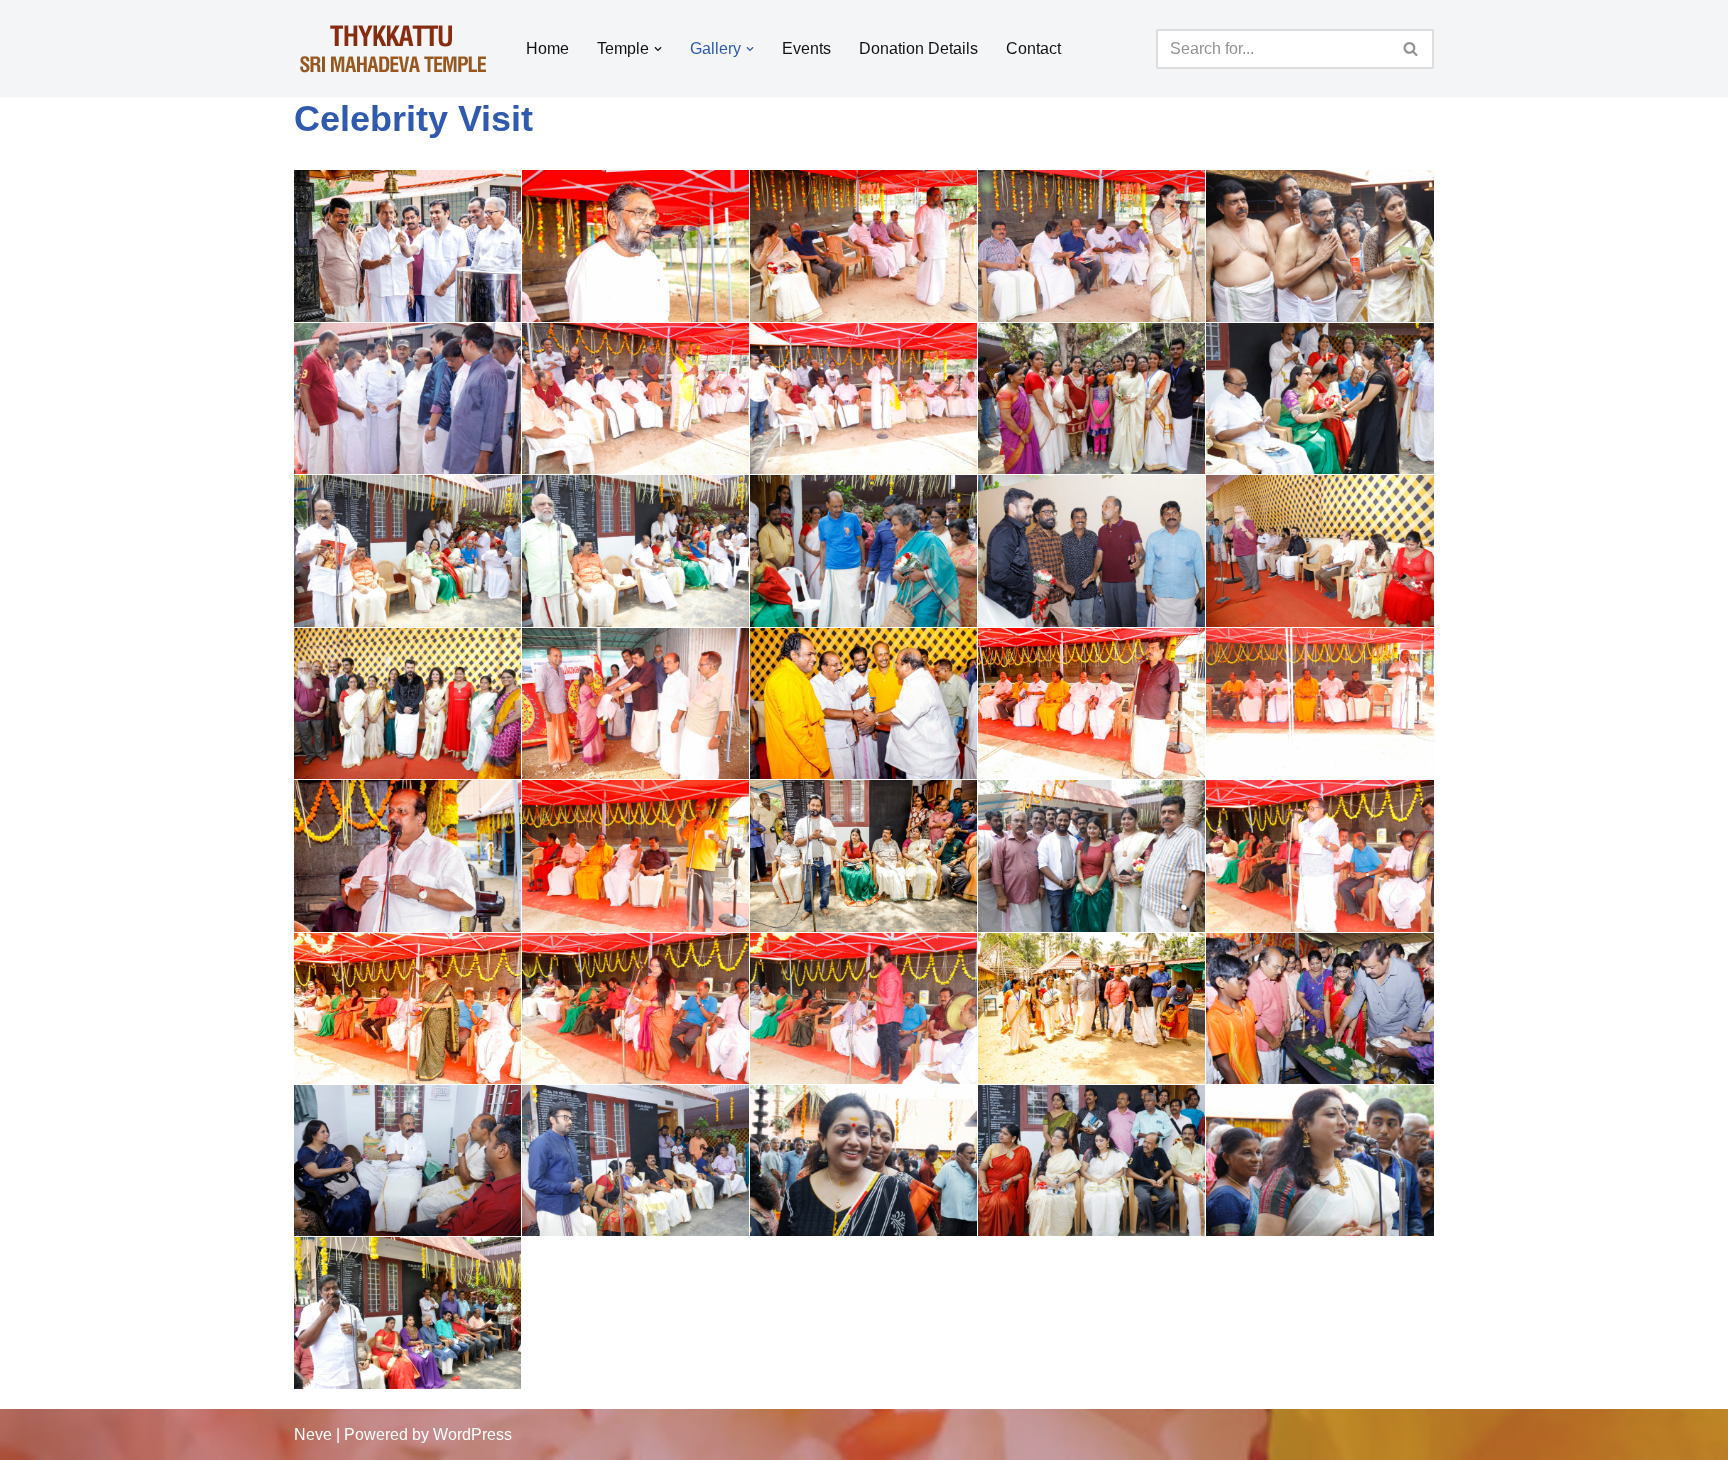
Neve (313, 1434)
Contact (1033, 48)
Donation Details (918, 48)
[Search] (1411, 49)
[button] (658, 49)
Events (806, 48)
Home (547, 48)
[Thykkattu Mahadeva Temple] (393, 48)
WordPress (472, 1434)
